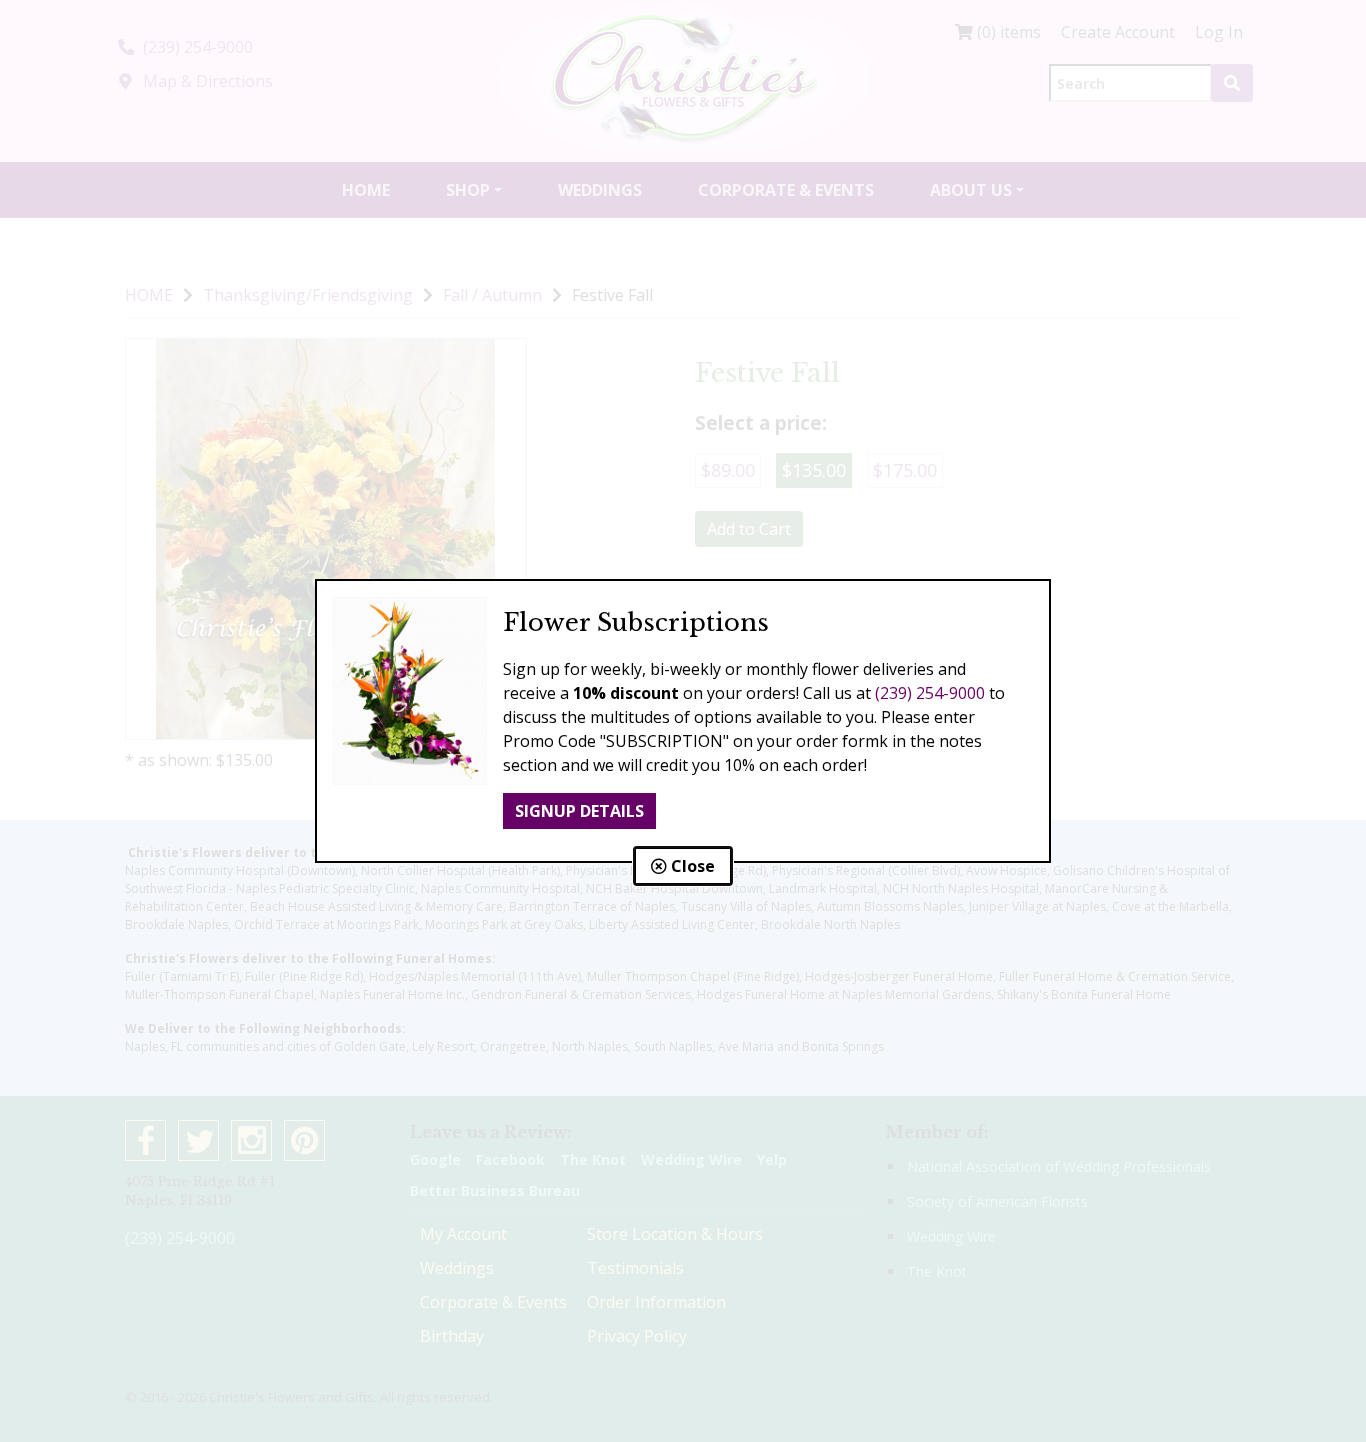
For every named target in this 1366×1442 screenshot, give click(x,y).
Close (691, 866)
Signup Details (579, 811)
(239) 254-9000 (930, 693)
